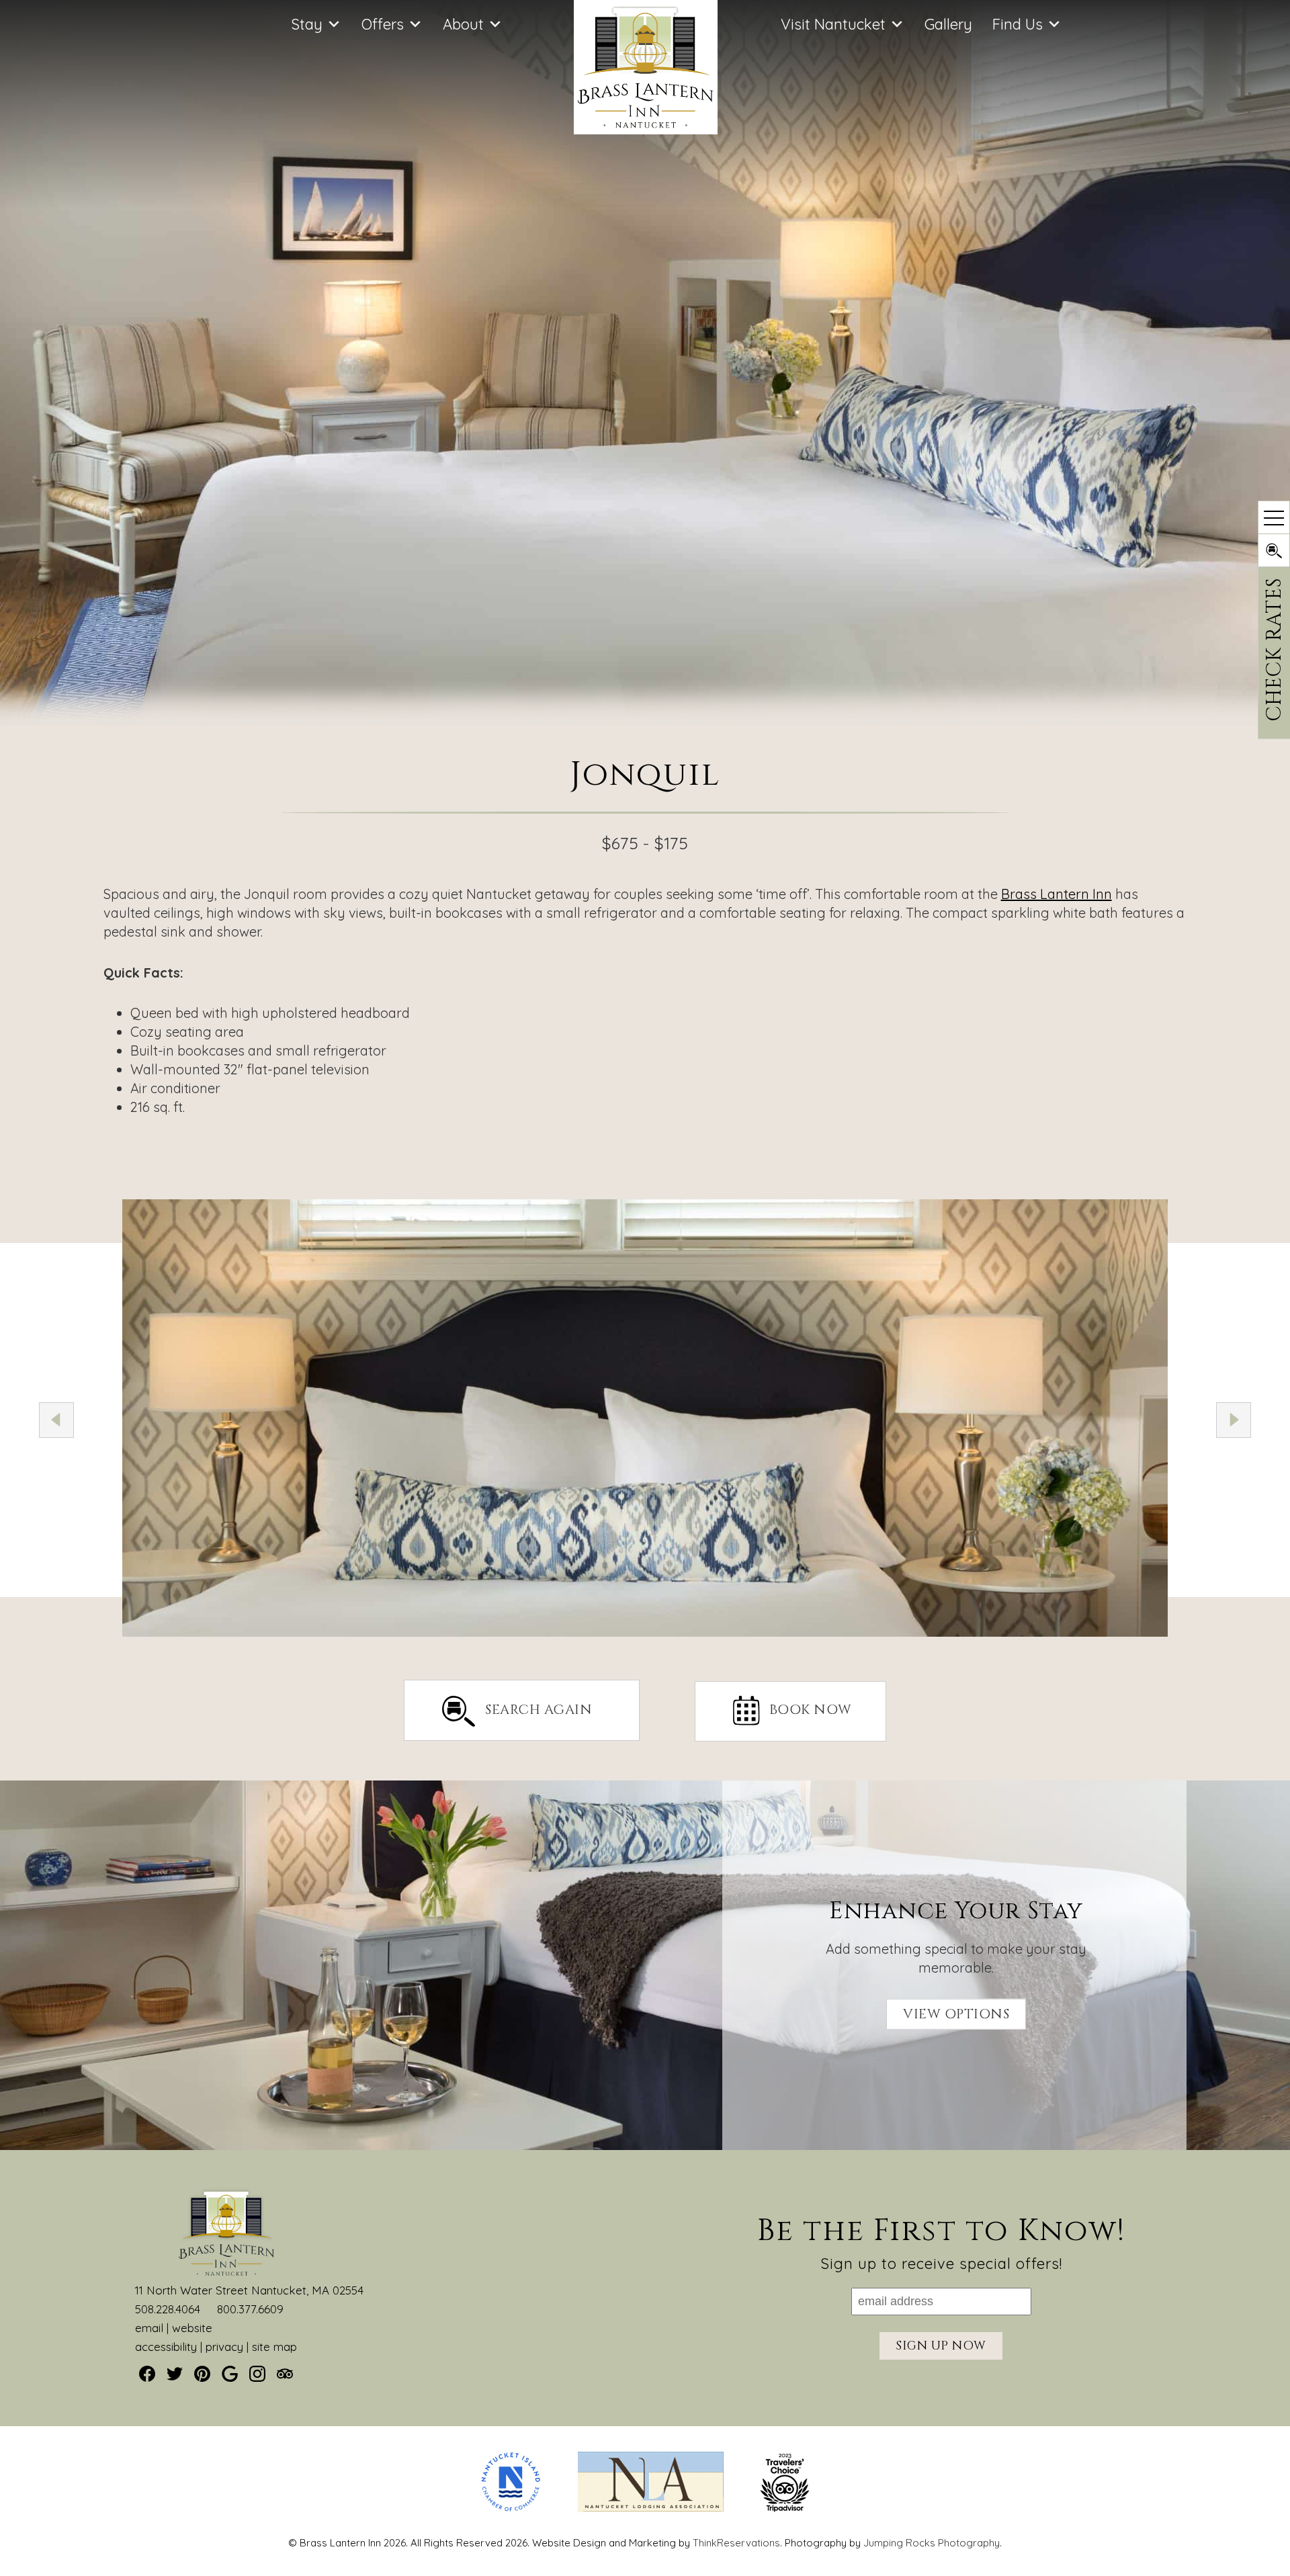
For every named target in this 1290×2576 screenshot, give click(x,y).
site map (274, 2347)
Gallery (948, 24)
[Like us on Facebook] (147, 2374)
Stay (307, 24)
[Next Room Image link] (1234, 1420)
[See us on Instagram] (257, 2374)
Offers (383, 24)
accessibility (166, 2347)
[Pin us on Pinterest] (202, 2374)
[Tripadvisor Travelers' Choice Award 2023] (785, 2508)
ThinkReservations (736, 2543)
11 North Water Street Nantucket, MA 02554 (249, 2290)
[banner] (645, 2494)
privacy (224, 2347)
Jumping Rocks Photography (932, 2543)
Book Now (811, 1710)
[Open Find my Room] (1274, 550)
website (192, 2328)
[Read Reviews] (285, 2374)
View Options (956, 2014)
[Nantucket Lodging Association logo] (651, 2508)
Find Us (1018, 24)
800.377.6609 (250, 2309)
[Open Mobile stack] (1274, 517)
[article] (645, 1965)
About (463, 24)
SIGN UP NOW (941, 2346)
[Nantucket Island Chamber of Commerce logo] (511, 2508)
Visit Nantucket (833, 24)
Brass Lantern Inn (1057, 894)
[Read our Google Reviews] (230, 2374)
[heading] (645, 806)
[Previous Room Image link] (56, 1420)
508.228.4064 (168, 2309)
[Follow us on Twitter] (175, 2374)
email (149, 2328)
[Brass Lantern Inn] (646, 129)
